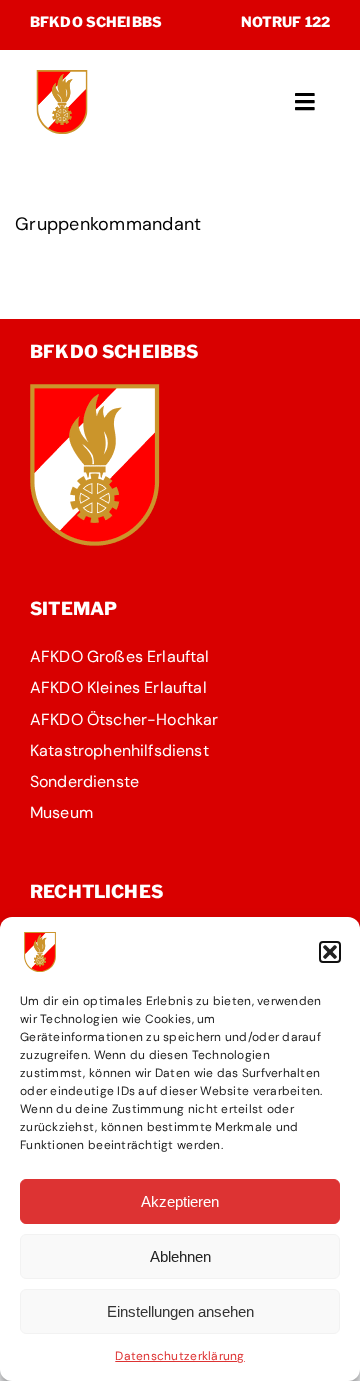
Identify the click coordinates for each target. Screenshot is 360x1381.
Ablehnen (180, 1256)
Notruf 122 (285, 21)
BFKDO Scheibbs (96, 21)
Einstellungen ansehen (180, 1311)
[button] (330, 952)
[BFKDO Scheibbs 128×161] (95, 393)
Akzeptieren (180, 1201)
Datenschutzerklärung (179, 1356)
